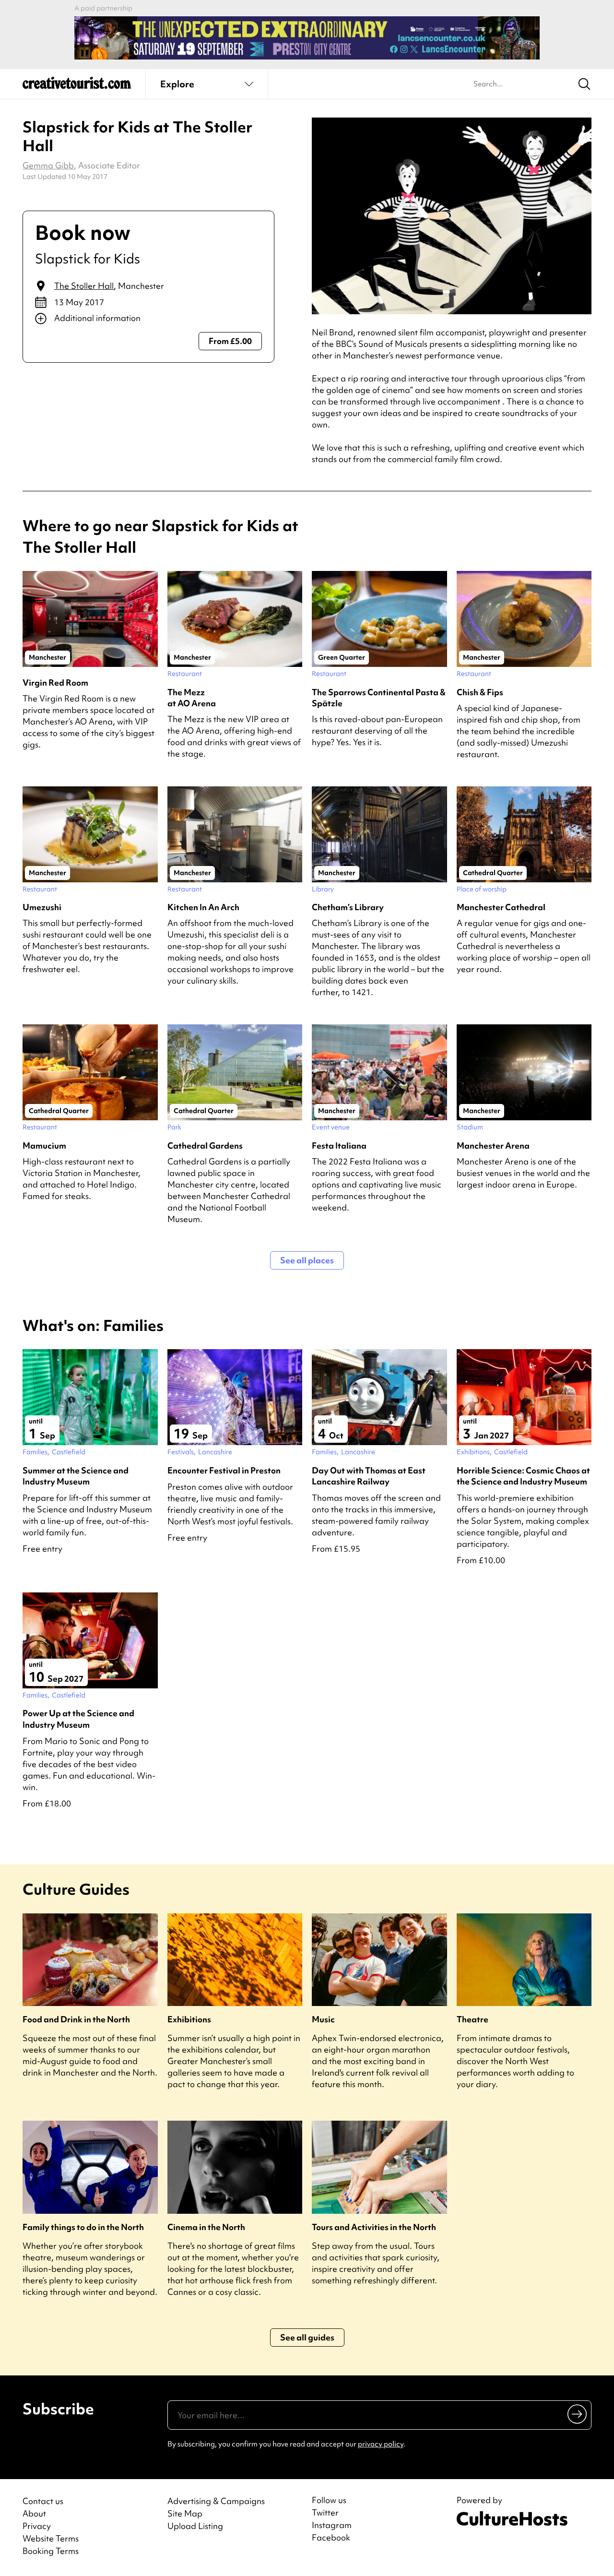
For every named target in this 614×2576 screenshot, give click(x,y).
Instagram (332, 2525)
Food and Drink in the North (76, 2019)
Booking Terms (51, 2551)
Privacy (37, 2526)
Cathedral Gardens (205, 1146)
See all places (307, 1260)
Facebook (331, 2538)
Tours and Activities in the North (374, 2227)
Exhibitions (189, 2019)
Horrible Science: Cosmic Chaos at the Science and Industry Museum (523, 1476)
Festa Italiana (339, 1146)
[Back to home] (77, 86)
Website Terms (51, 2538)
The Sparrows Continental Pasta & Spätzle (379, 698)
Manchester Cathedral (501, 907)
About (34, 2513)
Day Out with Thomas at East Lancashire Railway (369, 1476)
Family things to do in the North (83, 2227)
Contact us (43, 2501)
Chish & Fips (480, 692)
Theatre (472, 2019)
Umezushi (42, 907)
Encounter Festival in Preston (224, 1470)
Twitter (325, 2513)
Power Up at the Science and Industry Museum (78, 1719)
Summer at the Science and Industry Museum (76, 1476)
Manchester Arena (493, 1146)
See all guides (307, 2337)
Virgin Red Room (55, 683)
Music (323, 2019)
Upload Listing (195, 2526)
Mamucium (44, 1146)
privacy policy (381, 2444)
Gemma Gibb (48, 165)
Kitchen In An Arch (203, 907)
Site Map (185, 2513)
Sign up (578, 2414)
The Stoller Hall (84, 286)
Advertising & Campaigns (216, 2501)
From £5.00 (230, 341)
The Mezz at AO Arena (192, 698)
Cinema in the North (206, 2227)
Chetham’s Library (348, 907)
